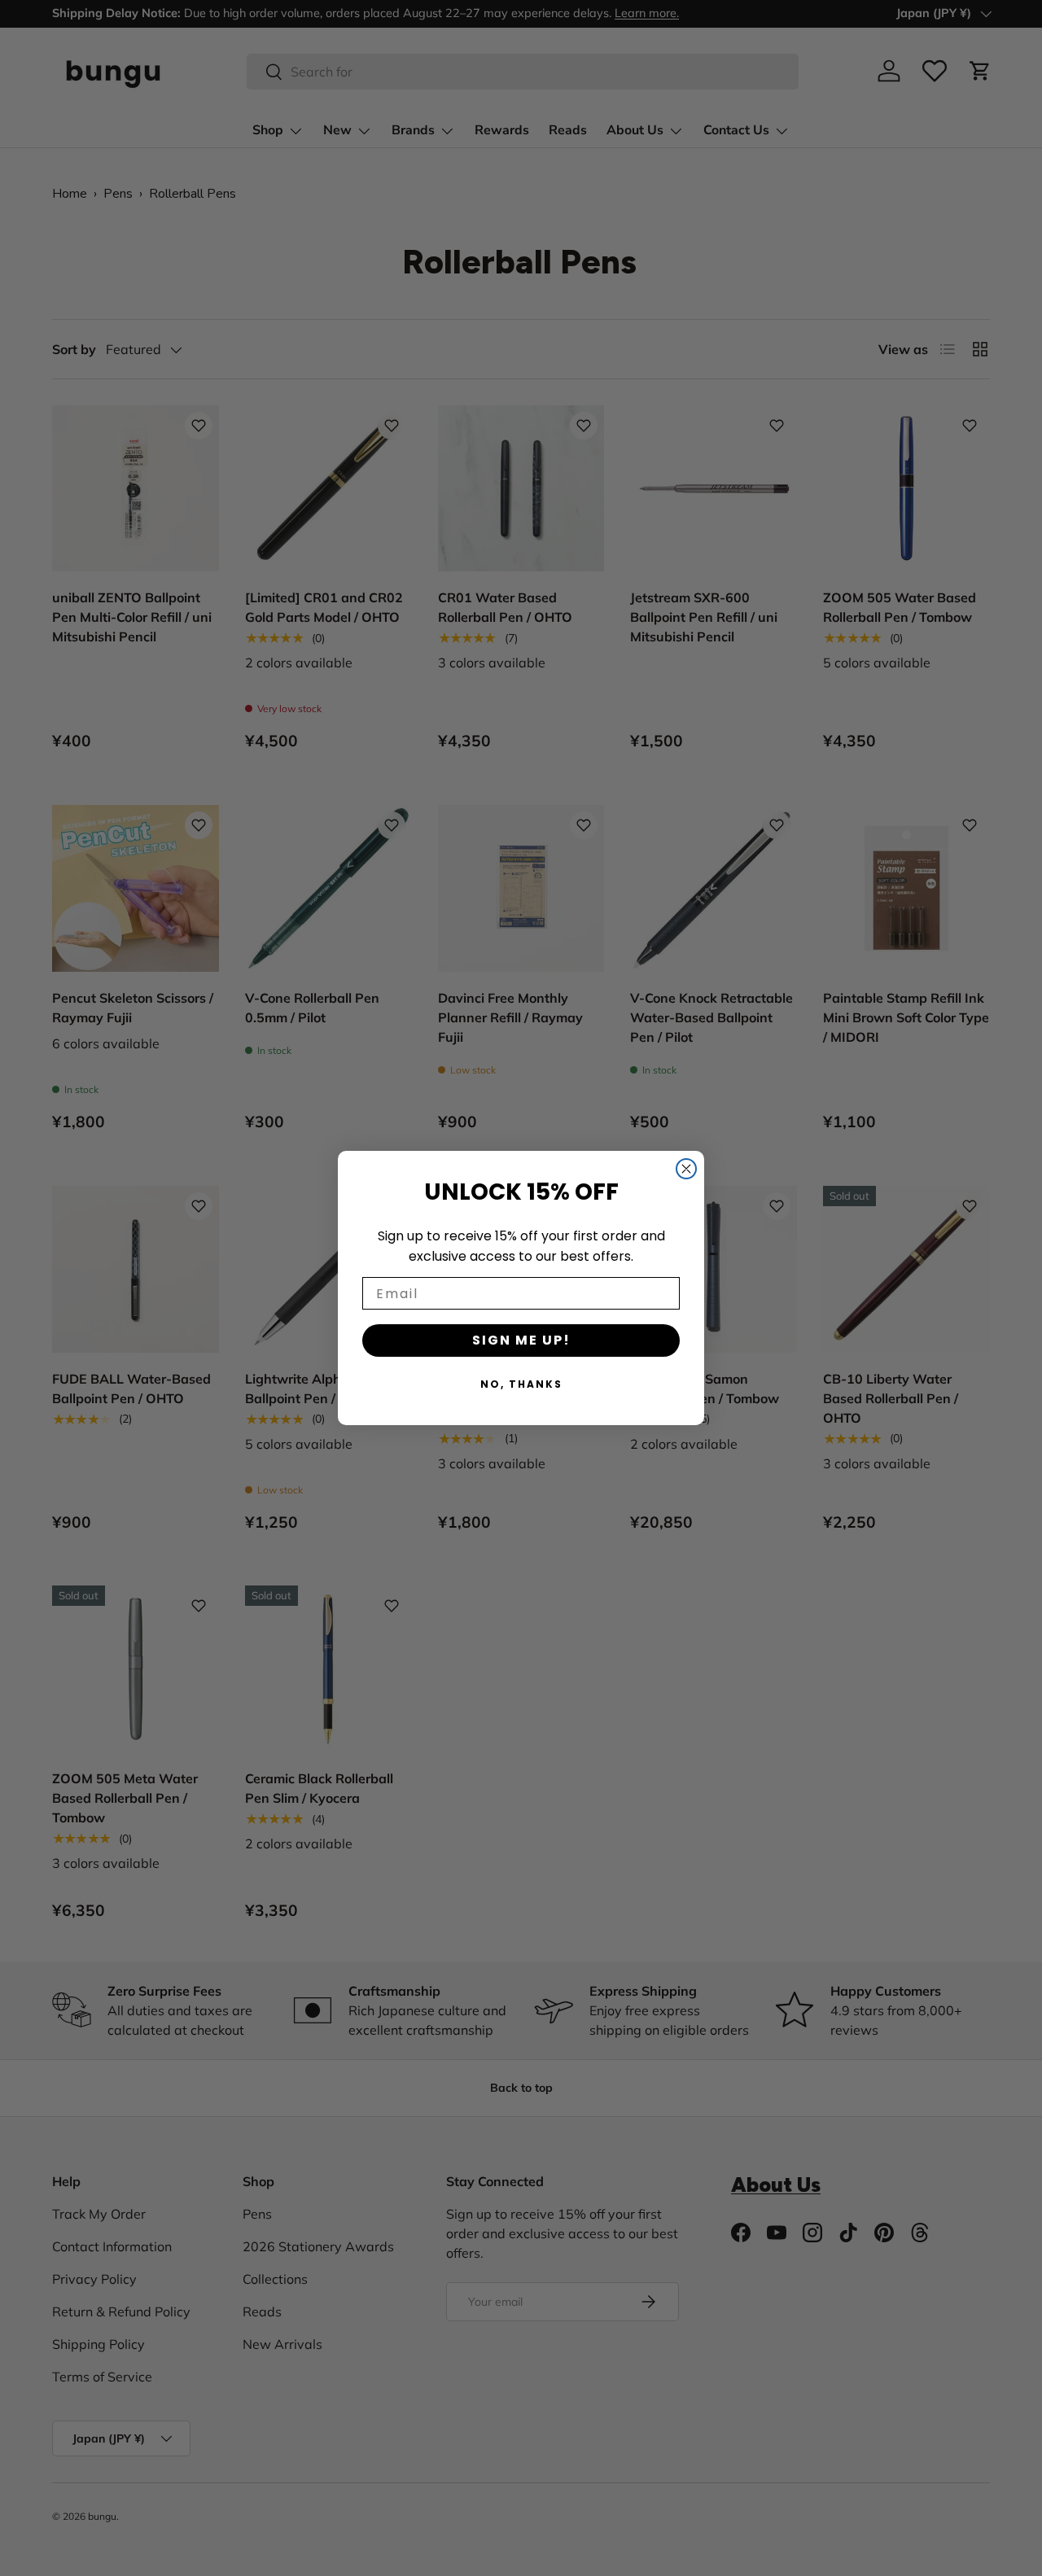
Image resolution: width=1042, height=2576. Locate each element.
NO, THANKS (521, 1384)
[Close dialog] (686, 1169)
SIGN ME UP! (521, 1340)
